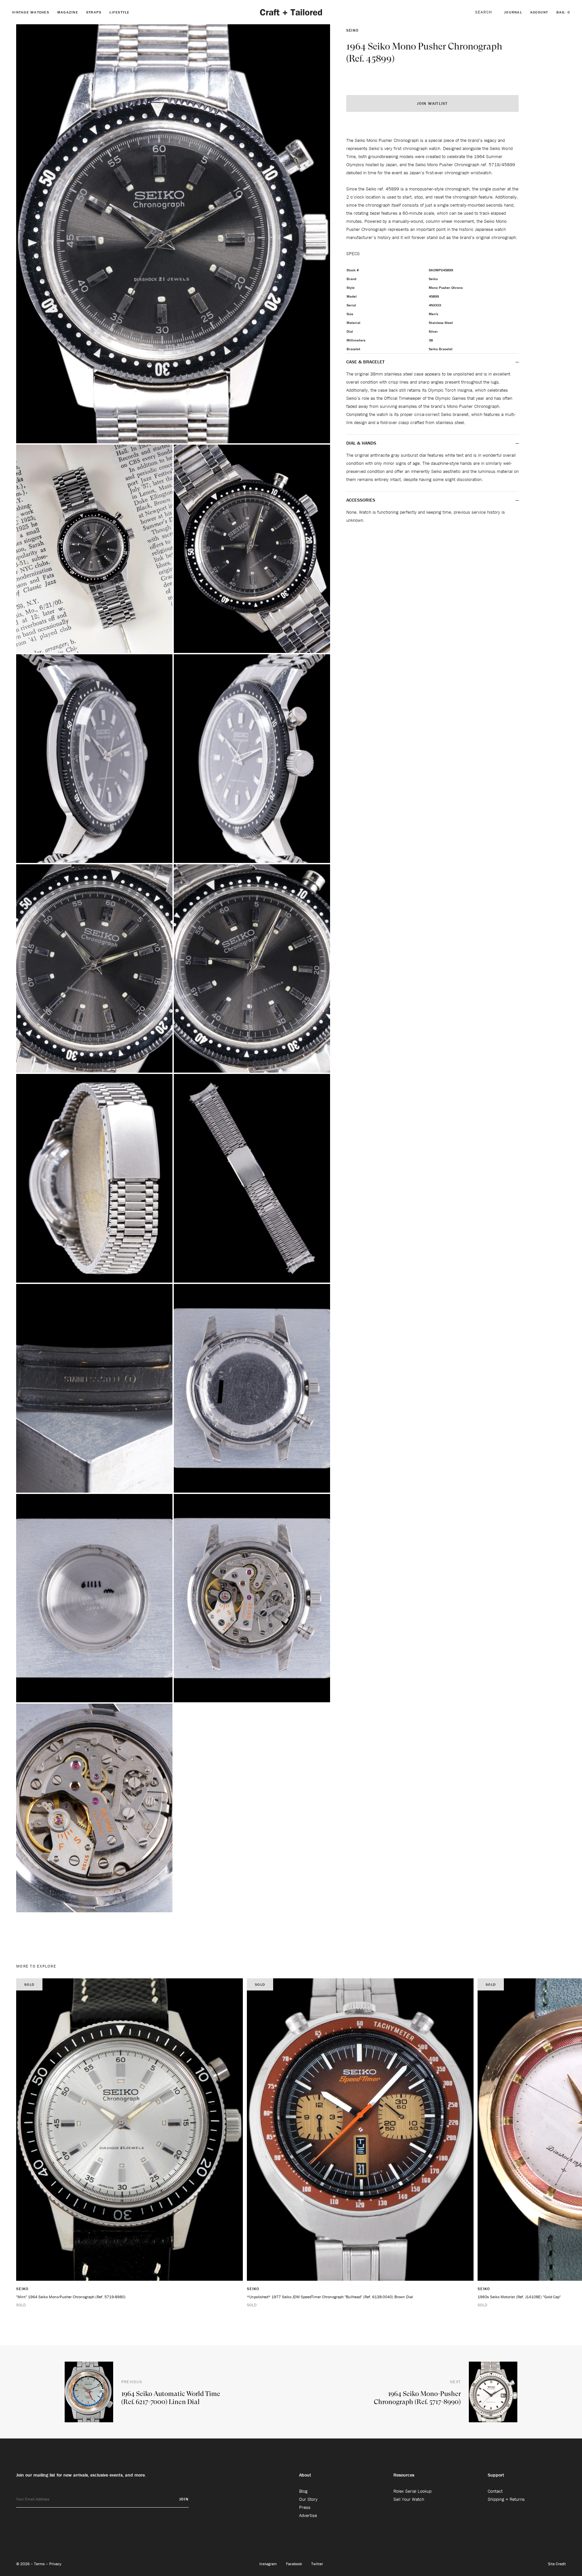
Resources (404, 2475)
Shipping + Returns (506, 2499)
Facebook (295, 2564)
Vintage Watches (31, 12)
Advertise (308, 2515)
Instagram (269, 2564)
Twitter (317, 2564)
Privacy (55, 2564)
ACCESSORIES (361, 500)
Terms (40, 2564)
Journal (513, 12)
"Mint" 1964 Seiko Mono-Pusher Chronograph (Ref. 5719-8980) (71, 2297)
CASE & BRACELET (365, 362)
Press (305, 2507)
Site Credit (557, 2564)
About (305, 2475)
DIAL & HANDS (361, 443)
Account (539, 12)
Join (184, 2499)
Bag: (563, 12)
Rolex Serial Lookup (412, 2491)
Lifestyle (119, 12)
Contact (495, 2491)
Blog (303, 2491)
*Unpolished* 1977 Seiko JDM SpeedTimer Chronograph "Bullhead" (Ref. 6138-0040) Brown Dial (330, 2297)
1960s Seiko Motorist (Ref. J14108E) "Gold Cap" (519, 2297)
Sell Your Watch (409, 2499)
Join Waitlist (432, 103)
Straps (94, 12)
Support (496, 2475)
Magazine (68, 12)
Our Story (308, 2499)
